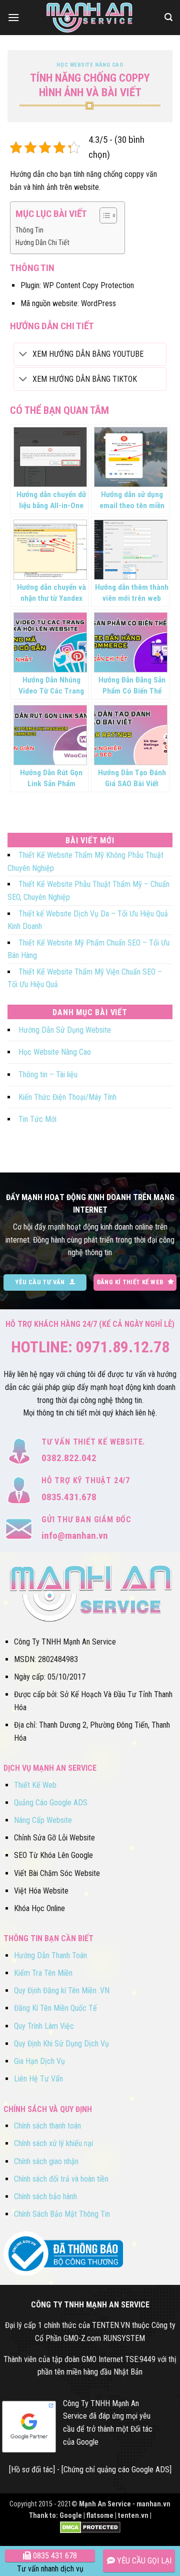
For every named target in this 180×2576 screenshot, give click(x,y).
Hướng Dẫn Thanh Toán (50, 1955)
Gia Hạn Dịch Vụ (39, 2061)
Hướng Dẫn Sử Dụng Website (65, 1030)
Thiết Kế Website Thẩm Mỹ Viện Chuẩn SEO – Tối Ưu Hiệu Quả (85, 978)
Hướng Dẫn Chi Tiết (42, 243)
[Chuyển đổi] (23, 355)
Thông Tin (29, 230)
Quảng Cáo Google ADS (51, 1803)
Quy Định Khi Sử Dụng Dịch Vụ (61, 2044)
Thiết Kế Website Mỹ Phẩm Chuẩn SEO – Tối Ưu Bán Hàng (88, 949)
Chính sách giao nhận (46, 2161)
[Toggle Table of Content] (103, 215)
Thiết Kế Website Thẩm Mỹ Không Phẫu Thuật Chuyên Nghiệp (85, 862)
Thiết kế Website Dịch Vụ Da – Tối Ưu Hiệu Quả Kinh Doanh (88, 920)
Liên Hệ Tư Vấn (38, 2079)
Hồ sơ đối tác (32, 2470)
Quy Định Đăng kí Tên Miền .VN (62, 1990)
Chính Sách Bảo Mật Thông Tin (62, 2214)
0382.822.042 (69, 1458)
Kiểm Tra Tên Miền (43, 1973)
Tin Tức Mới (37, 1119)
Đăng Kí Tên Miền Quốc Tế (55, 2008)
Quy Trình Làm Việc (44, 2026)
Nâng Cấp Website (43, 1820)
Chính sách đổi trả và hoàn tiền (61, 2179)
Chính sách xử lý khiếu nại (53, 2143)
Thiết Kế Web (35, 1785)
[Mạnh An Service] (90, 18)
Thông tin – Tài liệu (48, 1075)
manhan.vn (153, 2504)
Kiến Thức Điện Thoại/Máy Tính (67, 1097)
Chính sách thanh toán (47, 2126)
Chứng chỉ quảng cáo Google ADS (116, 2470)
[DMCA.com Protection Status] (90, 2527)
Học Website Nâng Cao (90, 65)
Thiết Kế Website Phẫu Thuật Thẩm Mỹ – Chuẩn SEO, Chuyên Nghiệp (88, 891)
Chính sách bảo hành (45, 2196)
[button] (13, 17)
